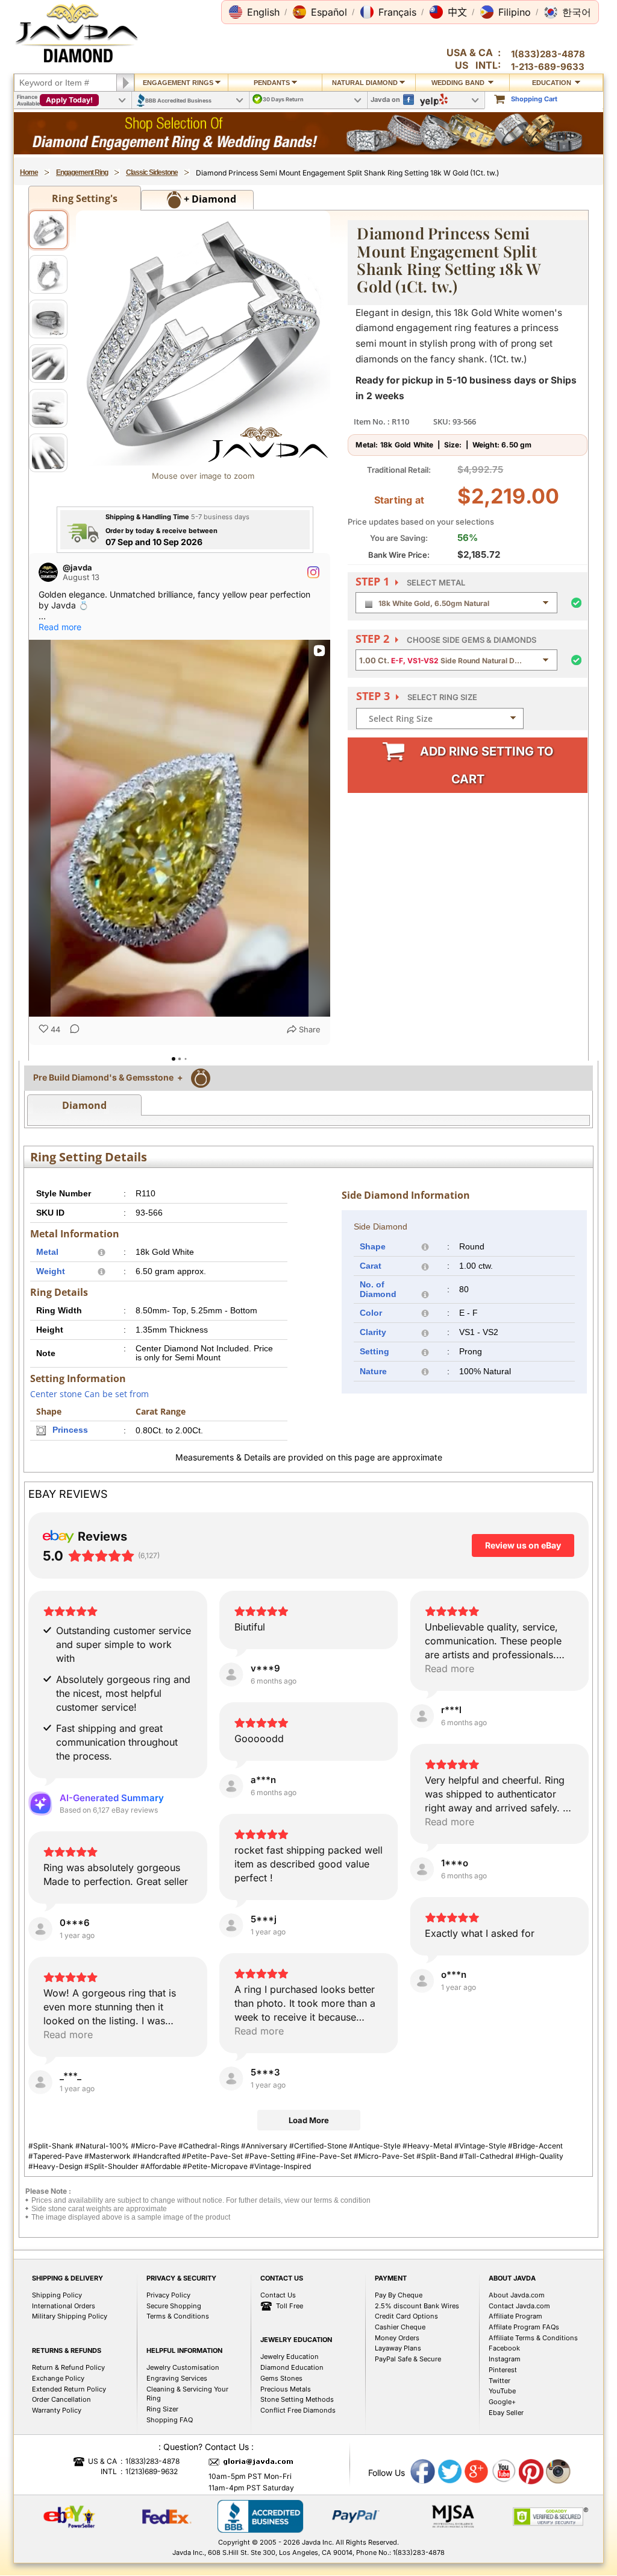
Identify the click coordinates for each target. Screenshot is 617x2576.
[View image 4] (48, 364)
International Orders (64, 2379)
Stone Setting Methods (297, 2473)
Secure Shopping (174, 2379)
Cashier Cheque (400, 2401)
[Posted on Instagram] (313, 572)
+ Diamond (209, 199)
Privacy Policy (168, 2369)
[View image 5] (48, 408)
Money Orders (397, 2411)
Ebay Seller (506, 2486)
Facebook (504, 2422)
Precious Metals (286, 2463)
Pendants (272, 83)
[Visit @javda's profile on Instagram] (48, 572)
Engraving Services (177, 2452)
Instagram (505, 2432)
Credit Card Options (406, 2390)
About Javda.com (517, 2369)
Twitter (500, 2454)
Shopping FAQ (170, 2493)
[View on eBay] (231, 1748)
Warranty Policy (57, 2484)
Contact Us (278, 2369)
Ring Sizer (162, 2483)
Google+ (502, 2475)
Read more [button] (60, 627)
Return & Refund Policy (68, 2441)
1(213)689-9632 (152, 2545)
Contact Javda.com (519, 2379)
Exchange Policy (58, 2452)
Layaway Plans (398, 2422)
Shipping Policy (57, 2369)
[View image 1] (48, 230)
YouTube (502, 2464)
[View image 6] (48, 453)
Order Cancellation (61, 2473)
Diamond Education (292, 2441)
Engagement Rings (178, 83)
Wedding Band (459, 83)
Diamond (84, 1179)
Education (553, 83)
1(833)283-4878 (548, 54)
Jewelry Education (290, 2430)
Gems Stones (281, 2452)
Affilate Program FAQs (524, 2401)
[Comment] (71, 1030)
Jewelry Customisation (183, 2441)
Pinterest (503, 2443)
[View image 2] (48, 274)
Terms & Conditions (178, 2390)
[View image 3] (48, 319)
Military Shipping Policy (70, 2390)
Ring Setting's (85, 198)
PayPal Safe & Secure (408, 2432)
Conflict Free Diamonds (298, 2484)
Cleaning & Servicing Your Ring (187, 2467)
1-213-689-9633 (548, 67)
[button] (254, 12)
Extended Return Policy (69, 2463)
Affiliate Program (515, 2390)
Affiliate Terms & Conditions (533, 2411)
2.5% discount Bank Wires (417, 2379)
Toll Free (290, 2379)
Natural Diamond (365, 83)
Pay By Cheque (399, 2369)
